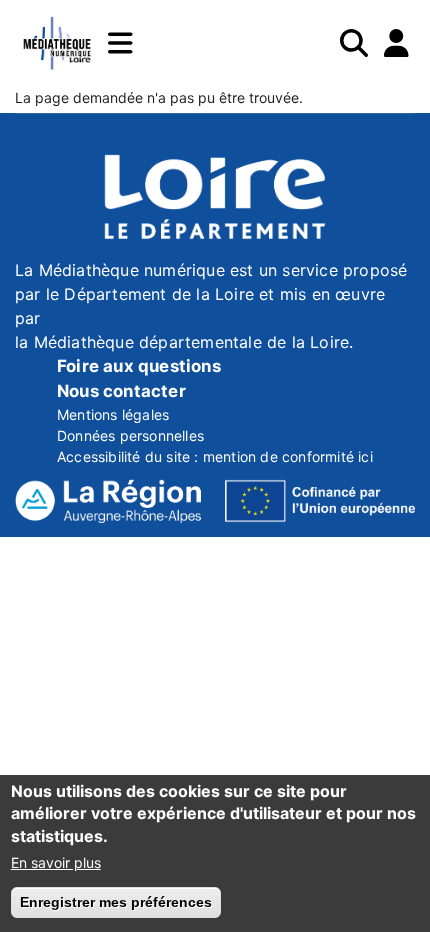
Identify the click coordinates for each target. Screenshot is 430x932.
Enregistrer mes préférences (116, 902)
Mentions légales (113, 414)
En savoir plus (56, 862)
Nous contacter (121, 391)
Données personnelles (130, 435)
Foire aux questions (139, 366)
